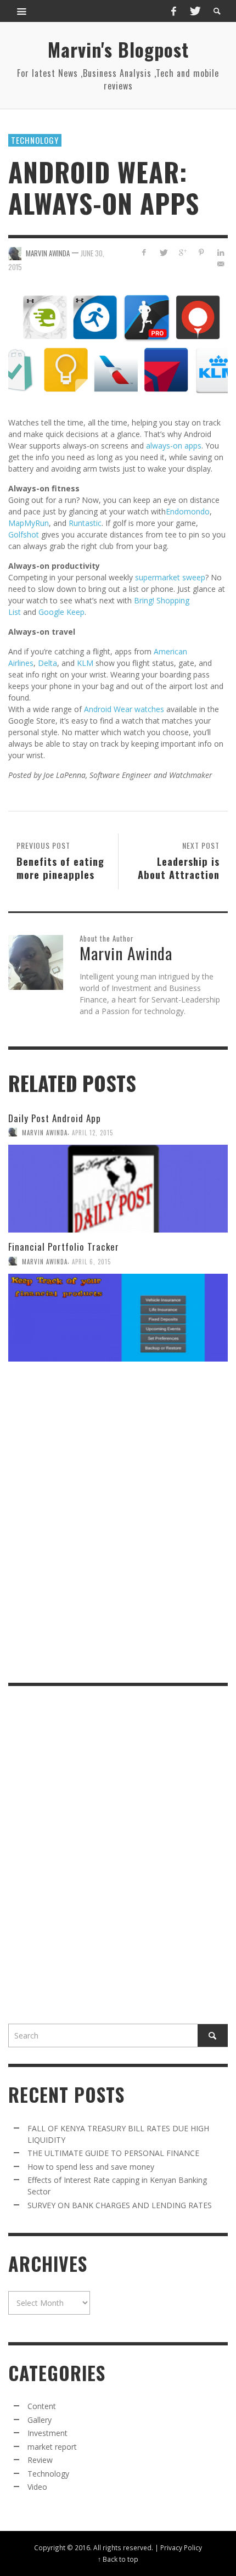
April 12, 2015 (92, 1132)
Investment (47, 2433)
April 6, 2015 (91, 1261)
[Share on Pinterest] (201, 252)
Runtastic (85, 523)
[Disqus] (118, 1521)
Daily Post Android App (55, 1118)
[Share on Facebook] (144, 252)
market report (52, 2447)
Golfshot (24, 534)
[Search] (22, 11)
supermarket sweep (170, 577)
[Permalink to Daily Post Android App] (118, 1189)
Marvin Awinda (45, 1132)
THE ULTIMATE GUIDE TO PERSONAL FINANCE (113, 2153)
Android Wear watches (124, 709)
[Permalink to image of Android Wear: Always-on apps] (118, 344)
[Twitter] (194, 11)
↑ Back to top (118, 2559)
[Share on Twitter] (163, 252)
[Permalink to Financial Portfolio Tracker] (118, 1318)
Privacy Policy (181, 2547)
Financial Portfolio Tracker (64, 1247)
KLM (85, 663)
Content (42, 2406)
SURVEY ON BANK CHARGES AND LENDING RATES (120, 2205)
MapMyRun (29, 523)
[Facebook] (173, 11)
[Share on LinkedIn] (220, 252)
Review (40, 2460)
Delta (47, 663)
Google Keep (61, 612)
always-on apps (174, 446)
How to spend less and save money (91, 2167)
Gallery (40, 2420)
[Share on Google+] (182, 252)
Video (37, 2487)
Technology (35, 140)
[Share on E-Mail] (220, 264)
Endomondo (188, 511)
